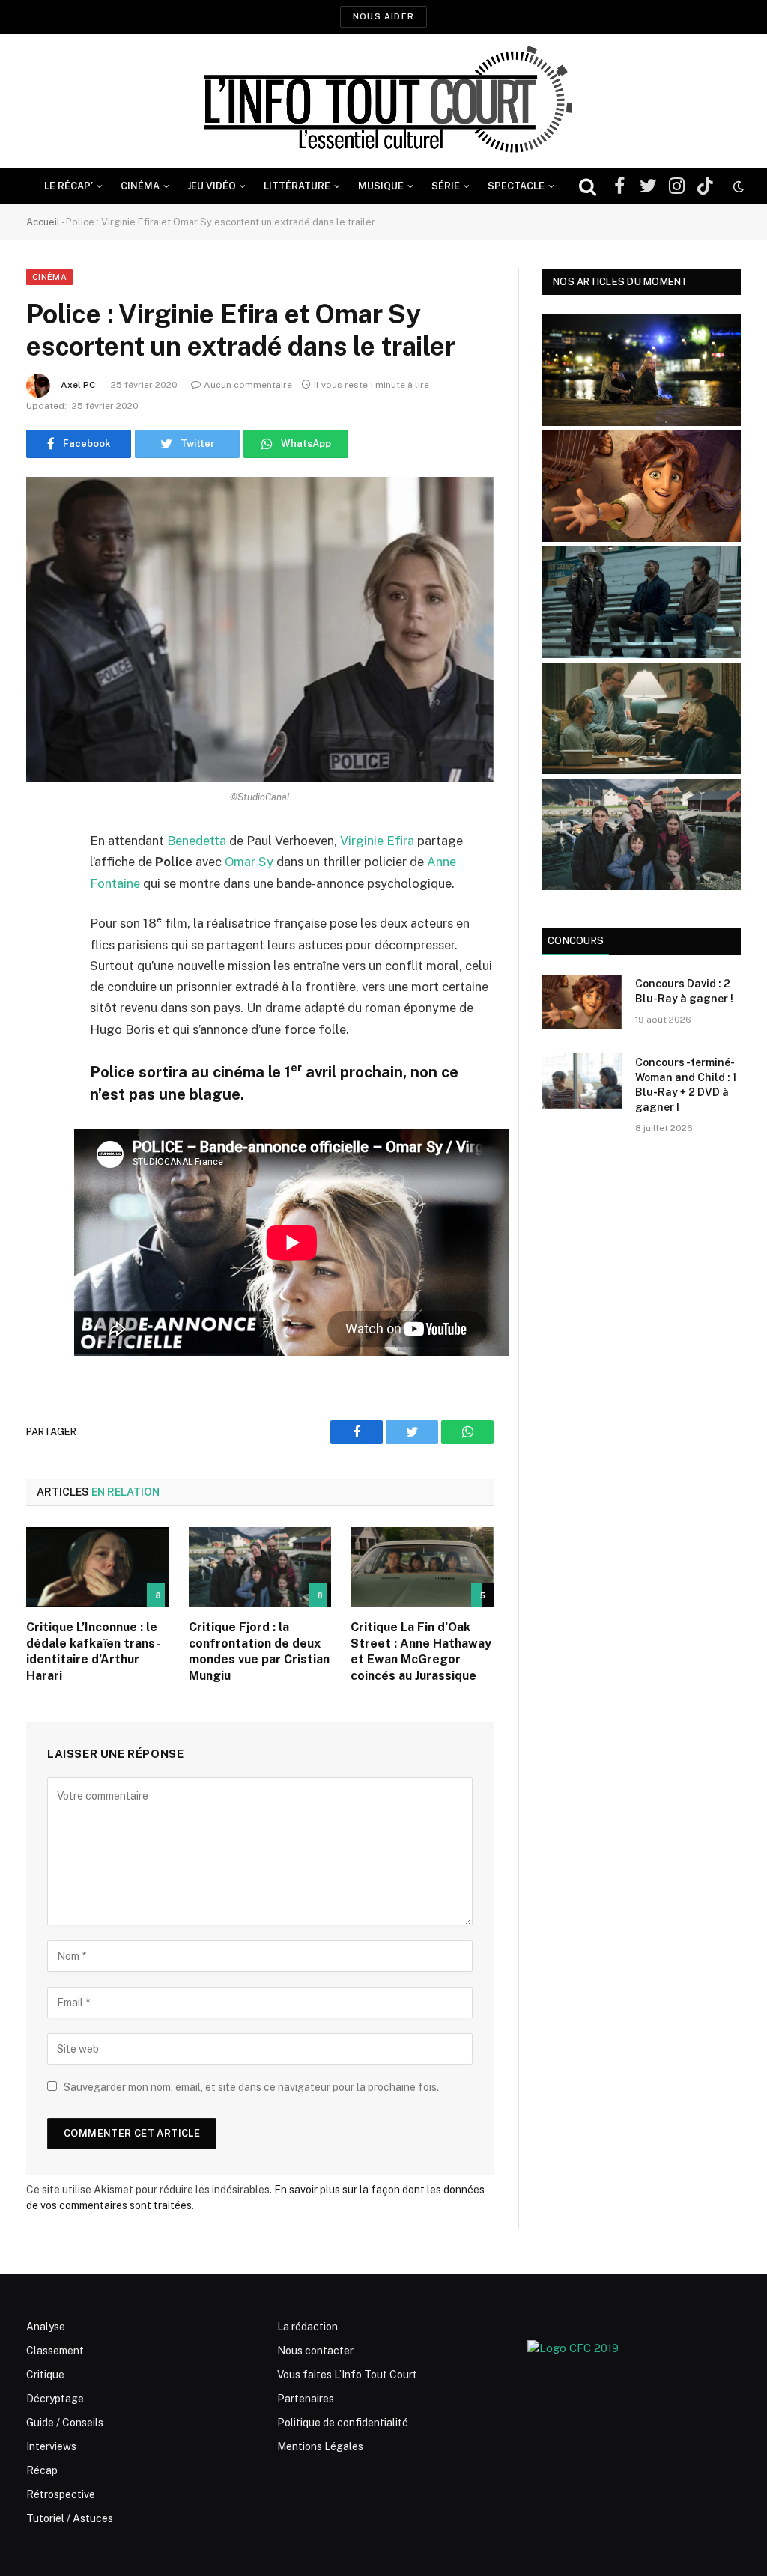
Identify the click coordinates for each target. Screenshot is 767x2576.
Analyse (46, 2327)
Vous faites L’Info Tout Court (347, 2375)
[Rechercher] (588, 187)
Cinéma (140, 186)
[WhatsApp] (41, 957)
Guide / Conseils (65, 2423)
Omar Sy (249, 862)
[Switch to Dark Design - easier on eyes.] (737, 186)
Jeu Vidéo (212, 186)
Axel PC (78, 385)
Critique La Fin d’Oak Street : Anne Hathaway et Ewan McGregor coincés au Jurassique (421, 1651)
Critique (45, 2375)
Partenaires (306, 2399)
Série (446, 186)
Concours (576, 941)
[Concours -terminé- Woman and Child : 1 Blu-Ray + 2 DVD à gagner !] (582, 1081)
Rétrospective (61, 2494)
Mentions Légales (320, 2446)
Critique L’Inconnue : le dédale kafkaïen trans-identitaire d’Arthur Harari (93, 1651)
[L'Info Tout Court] (383, 101)
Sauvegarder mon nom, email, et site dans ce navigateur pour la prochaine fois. (251, 2087)
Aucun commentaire (248, 385)
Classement (55, 2351)
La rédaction (307, 2327)
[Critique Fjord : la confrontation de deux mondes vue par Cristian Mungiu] (260, 1567)
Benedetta (197, 841)
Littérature (297, 186)
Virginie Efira (377, 841)
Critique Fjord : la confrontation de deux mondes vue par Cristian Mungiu (259, 1651)
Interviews (51, 2446)
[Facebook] (41, 880)
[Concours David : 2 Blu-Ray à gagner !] (582, 1002)
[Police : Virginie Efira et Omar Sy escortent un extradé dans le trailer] (260, 630)
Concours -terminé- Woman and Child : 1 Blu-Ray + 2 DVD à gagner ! (686, 1085)
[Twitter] (41, 919)
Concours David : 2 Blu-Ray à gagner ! (684, 991)
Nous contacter (315, 2351)
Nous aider (383, 16)
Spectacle (516, 186)
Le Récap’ (69, 186)
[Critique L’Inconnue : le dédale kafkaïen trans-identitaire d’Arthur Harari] (98, 1567)
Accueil (43, 222)
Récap (42, 2470)
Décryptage (55, 2399)
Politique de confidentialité (343, 2423)
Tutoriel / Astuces (70, 2518)
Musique (381, 186)
